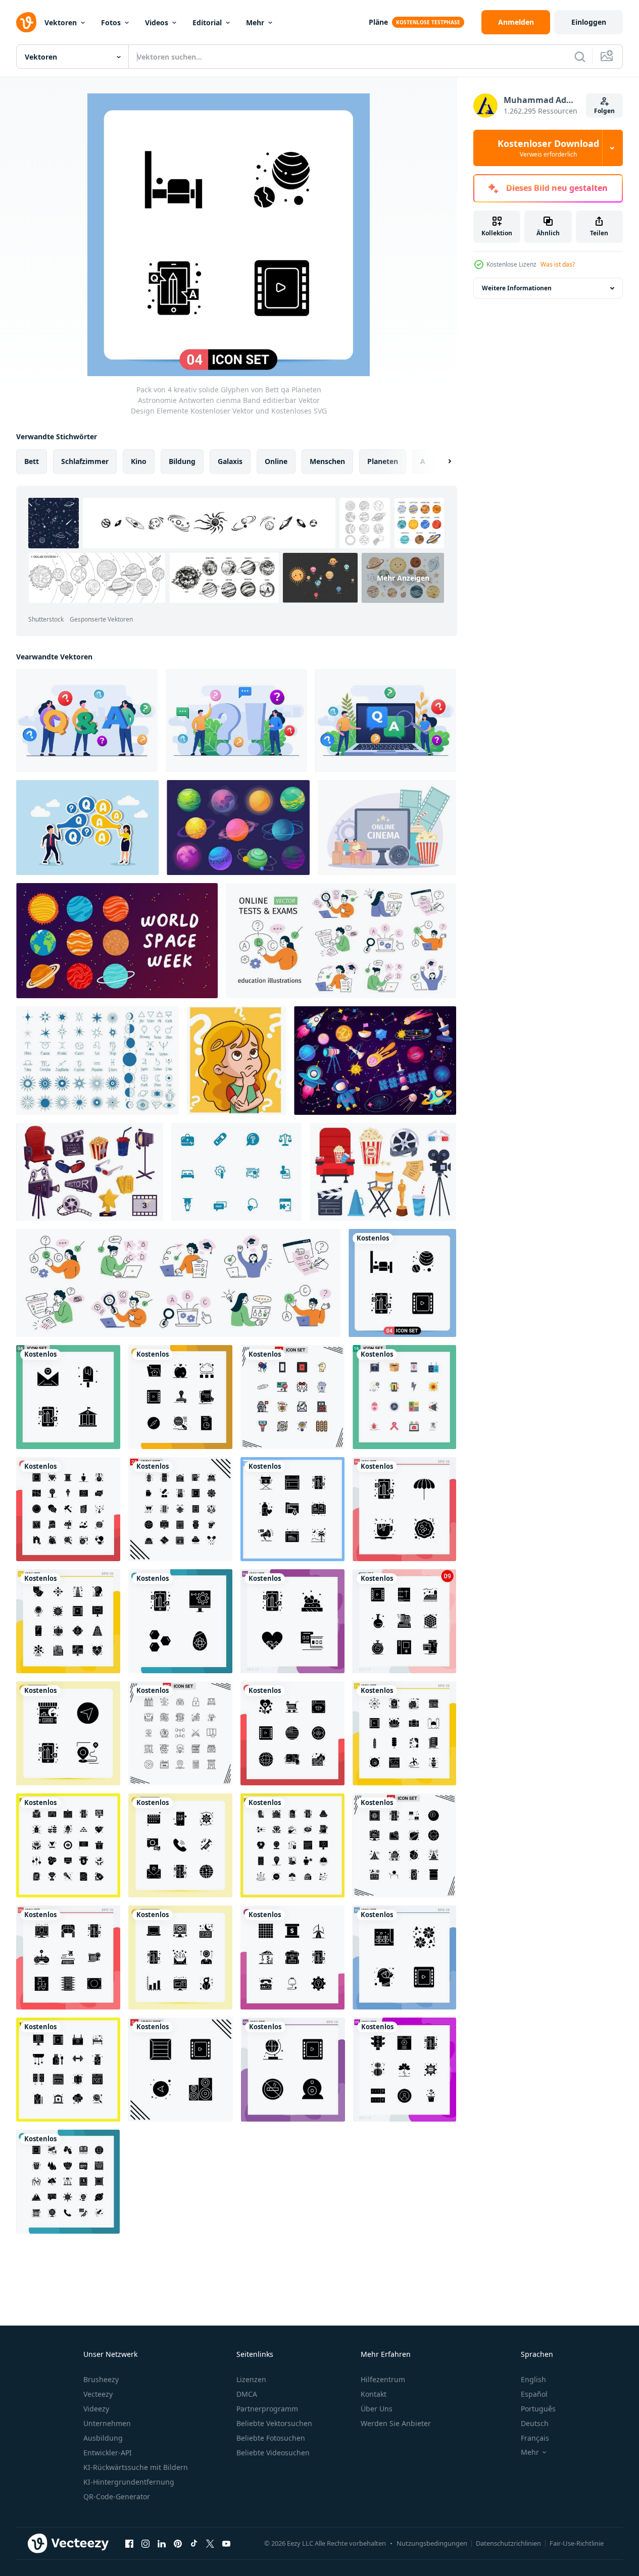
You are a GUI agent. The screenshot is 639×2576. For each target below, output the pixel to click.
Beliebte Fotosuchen (271, 2438)
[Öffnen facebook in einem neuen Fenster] (129, 2543)
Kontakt (374, 2394)
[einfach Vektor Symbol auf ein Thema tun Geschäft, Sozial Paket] (236, 1172)
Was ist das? (558, 264)
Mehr (255, 22)
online (276, 461)
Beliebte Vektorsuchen (274, 2423)
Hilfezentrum (383, 2379)
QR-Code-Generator (117, 2496)
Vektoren (61, 22)
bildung (182, 461)
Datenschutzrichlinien (508, 2543)
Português (538, 2409)
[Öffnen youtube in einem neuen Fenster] (226, 2543)
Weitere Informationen (517, 288)
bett (32, 461)
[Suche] (580, 57)
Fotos (111, 22)
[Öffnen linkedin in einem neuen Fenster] (162, 2543)
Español (534, 2394)
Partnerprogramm (267, 2409)
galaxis (230, 461)
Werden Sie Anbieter (396, 2423)
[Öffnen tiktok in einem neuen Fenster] (194, 2543)
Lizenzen (251, 2379)
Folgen (604, 111)
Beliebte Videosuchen (273, 2453)
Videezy (96, 2409)
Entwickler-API (108, 2453)
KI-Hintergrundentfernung (129, 2482)
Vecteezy (98, 2394)
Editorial (207, 22)
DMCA (247, 2394)
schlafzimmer (85, 461)
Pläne (378, 22)
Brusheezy (101, 2379)
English (533, 2379)
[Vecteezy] (26, 22)
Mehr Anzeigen (403, 578)
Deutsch (535, 2423)
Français (535, 2438)
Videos (157, 22)
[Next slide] (441, 461)
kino (139, 461)
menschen (327, 461)
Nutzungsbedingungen (432, 2543)
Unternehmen (107, 2423)
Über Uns (377, 2409)
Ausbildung (103, 2438)
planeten (383, 461)
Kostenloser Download (548, 148)
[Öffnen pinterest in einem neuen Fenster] (178, 2543)
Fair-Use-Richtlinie (577, 2543)
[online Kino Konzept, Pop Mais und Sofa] (387, 828)
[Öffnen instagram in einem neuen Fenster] (145, 2543)
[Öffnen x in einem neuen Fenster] (210, 2543)
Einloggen (589, 22)
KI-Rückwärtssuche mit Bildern (136, 2467)
